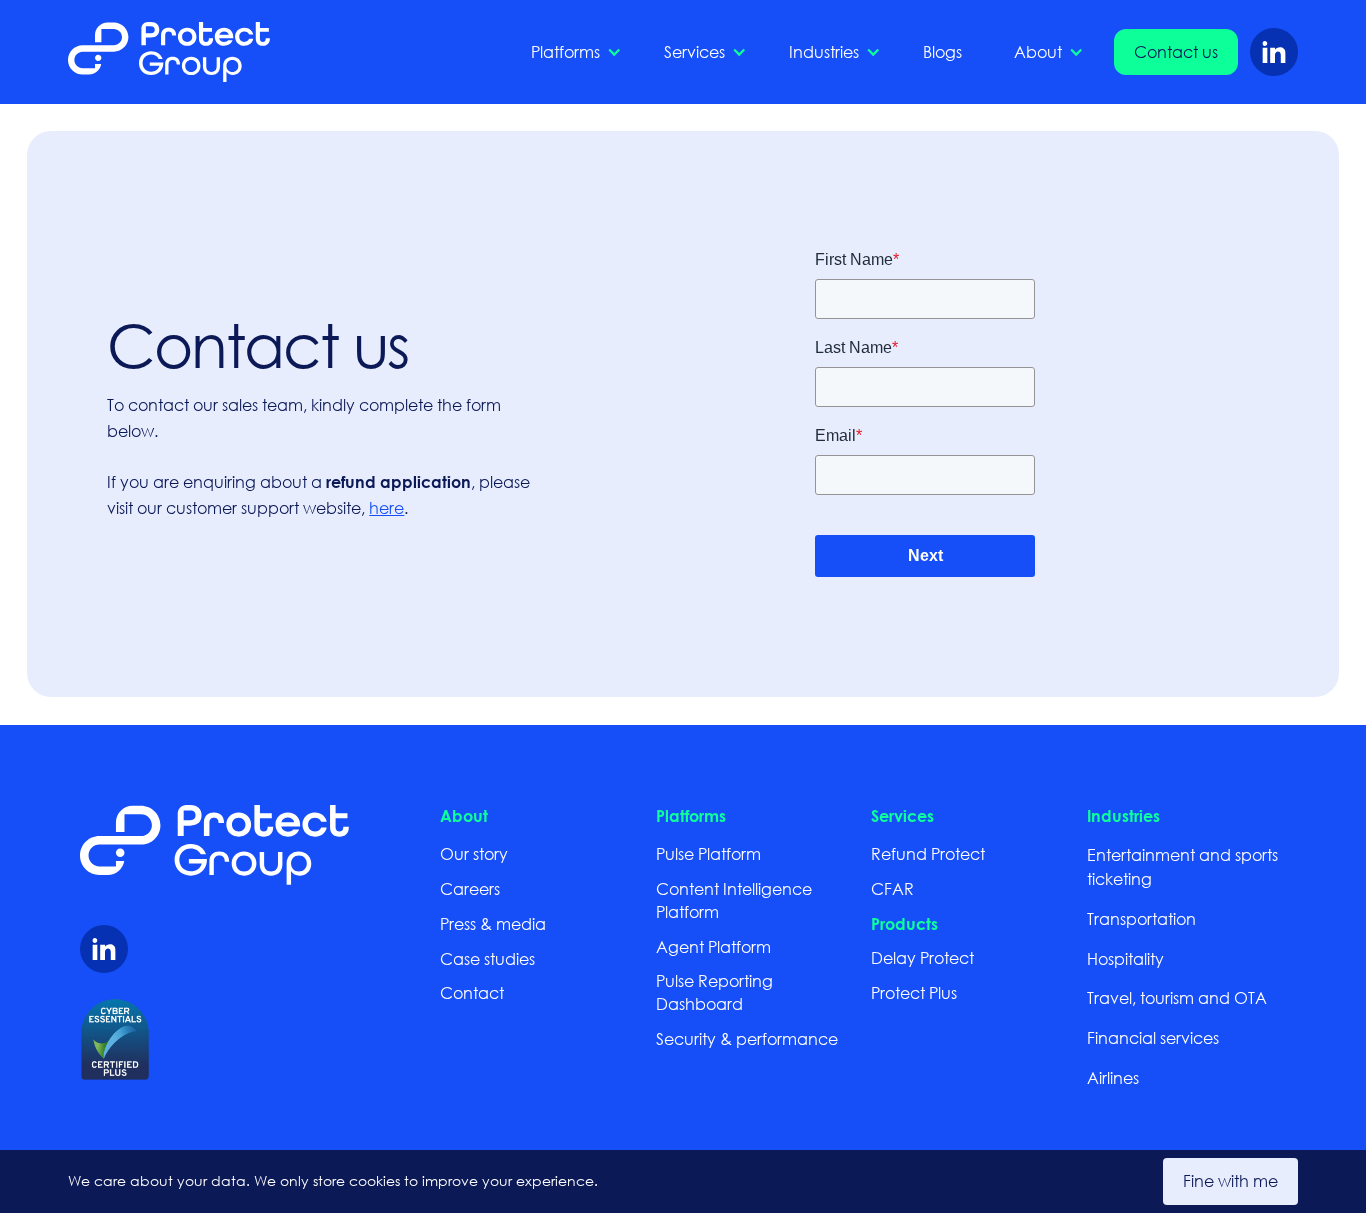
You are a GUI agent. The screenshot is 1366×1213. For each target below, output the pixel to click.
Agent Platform (713, 946)
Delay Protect (922, 957)
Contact (472, 992)
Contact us (1176, 51)
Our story (474, 853)
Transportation (1141, 918)
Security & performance (747, 1038)
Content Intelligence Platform (734, 900)
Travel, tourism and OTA (1177, 997)
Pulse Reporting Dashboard (714, 992)
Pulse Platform (708, 853)
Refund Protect (928, 853)
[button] (571, 52)
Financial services (1153, 1037)
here (386, 507)
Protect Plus (914, 992)
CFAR (892, 888)
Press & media (493, 923)
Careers (470, 888)
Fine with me (1230, 1180)
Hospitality (1125, 958)
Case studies (487, 958)
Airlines (1113, 1077)
